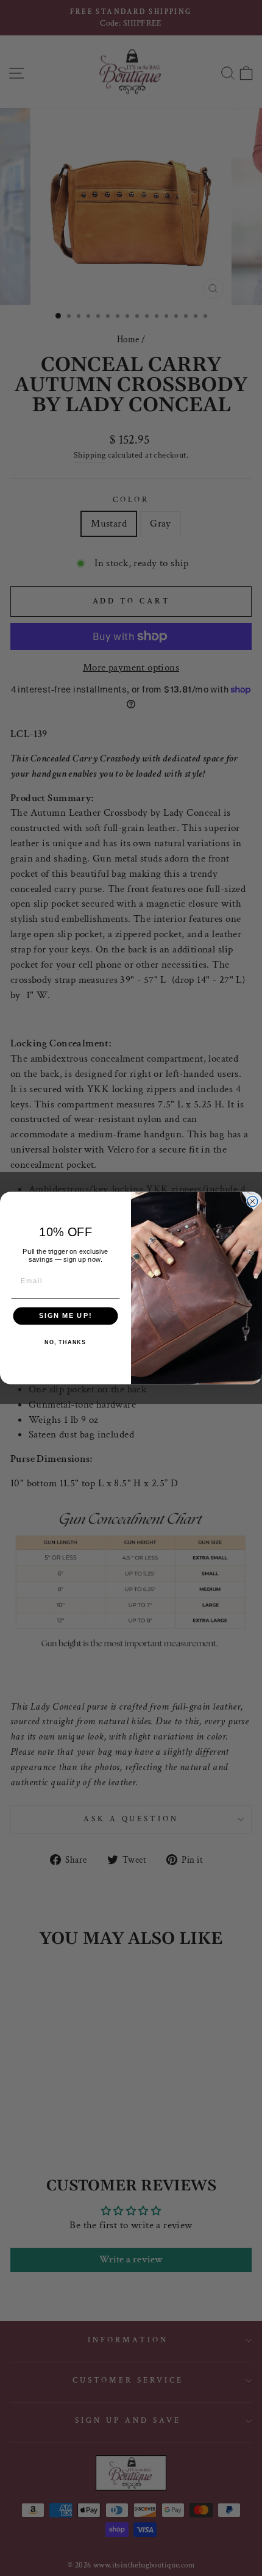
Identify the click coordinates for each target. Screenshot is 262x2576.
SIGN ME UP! (65, 1316)
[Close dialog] (253, 1202)
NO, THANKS (65, 1342)
